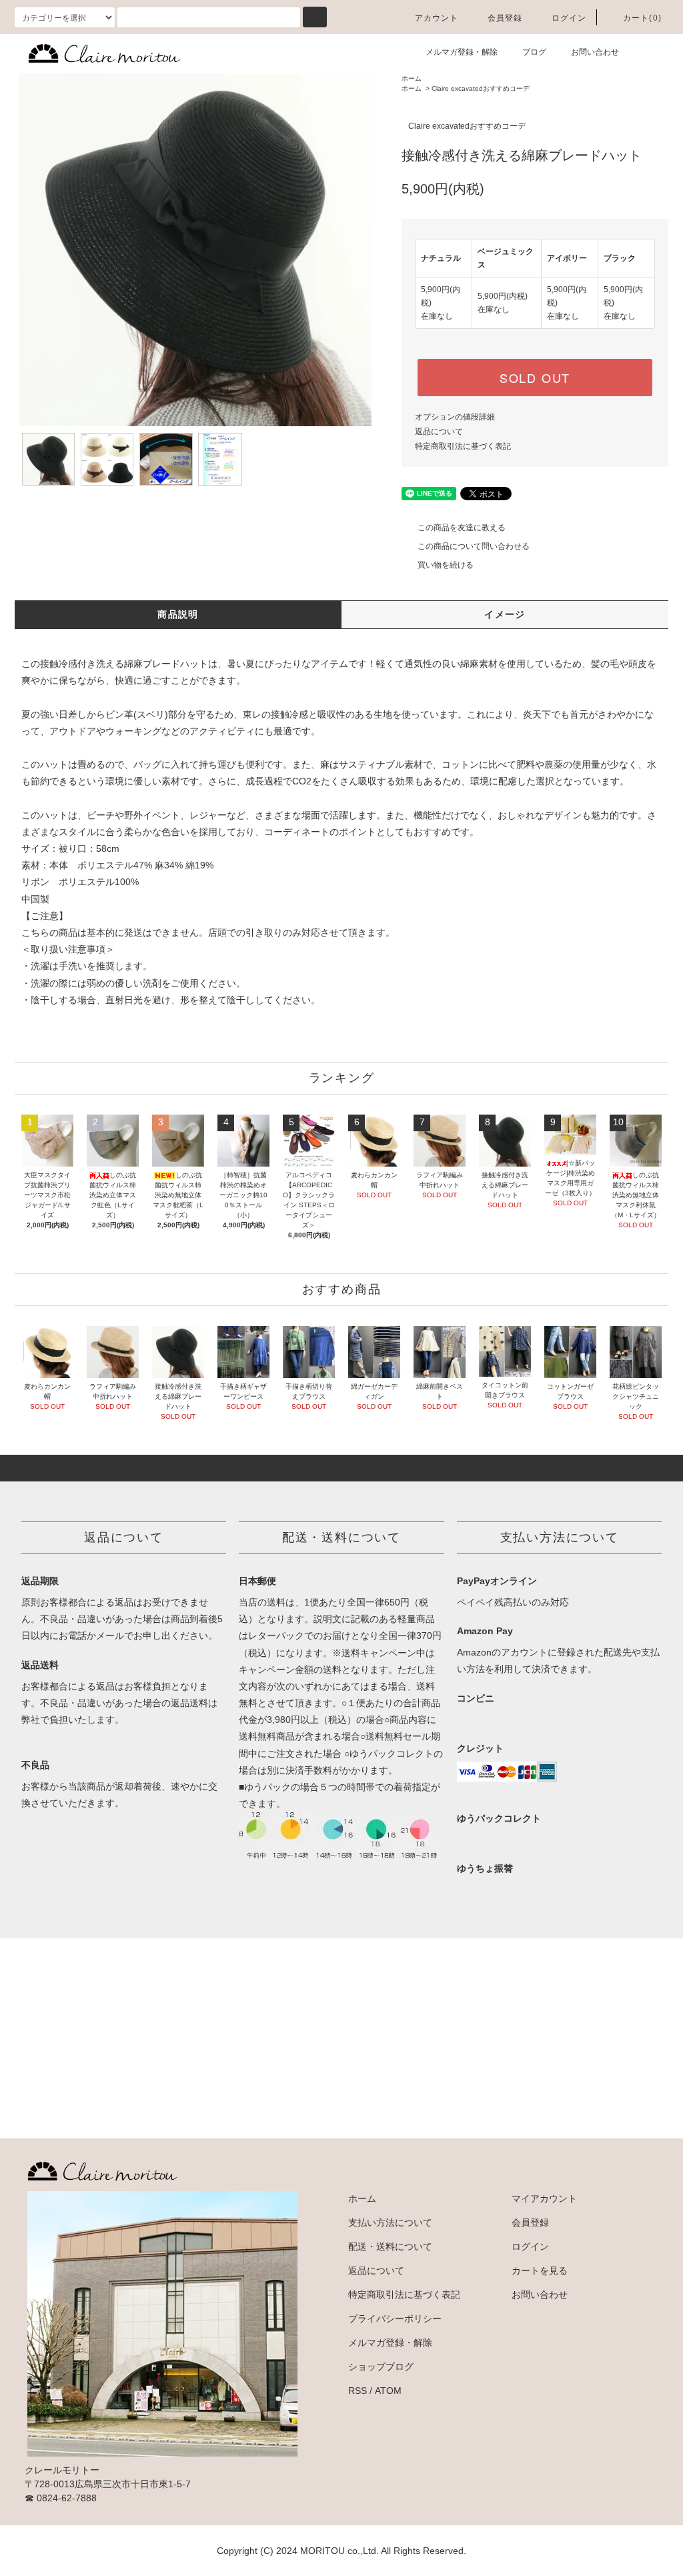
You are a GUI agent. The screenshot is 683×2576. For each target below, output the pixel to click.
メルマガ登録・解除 (462, 52)
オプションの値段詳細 (455, 417)
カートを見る (540, 2271)
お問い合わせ (595, 52)
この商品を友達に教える (462, 528)
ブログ (534, 52)
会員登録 (505, 18)
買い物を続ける (446, 565)
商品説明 (178, 614)
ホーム (412, 78)
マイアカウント (544, 2198)
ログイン (569, 18)
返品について (439, 432)
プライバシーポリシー (395, 2319)
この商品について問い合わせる (474, 546)
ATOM (388, 2391)
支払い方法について (390, 2222)
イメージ (505, 614)
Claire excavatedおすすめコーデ (481, 88)
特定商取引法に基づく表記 (463, 446)
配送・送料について (390, 2246)
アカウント (437, 18)
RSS (358, 2391)
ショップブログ (381, 2367)
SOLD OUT (535, 378)
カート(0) (642, 18)
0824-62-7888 (67, 2498)
